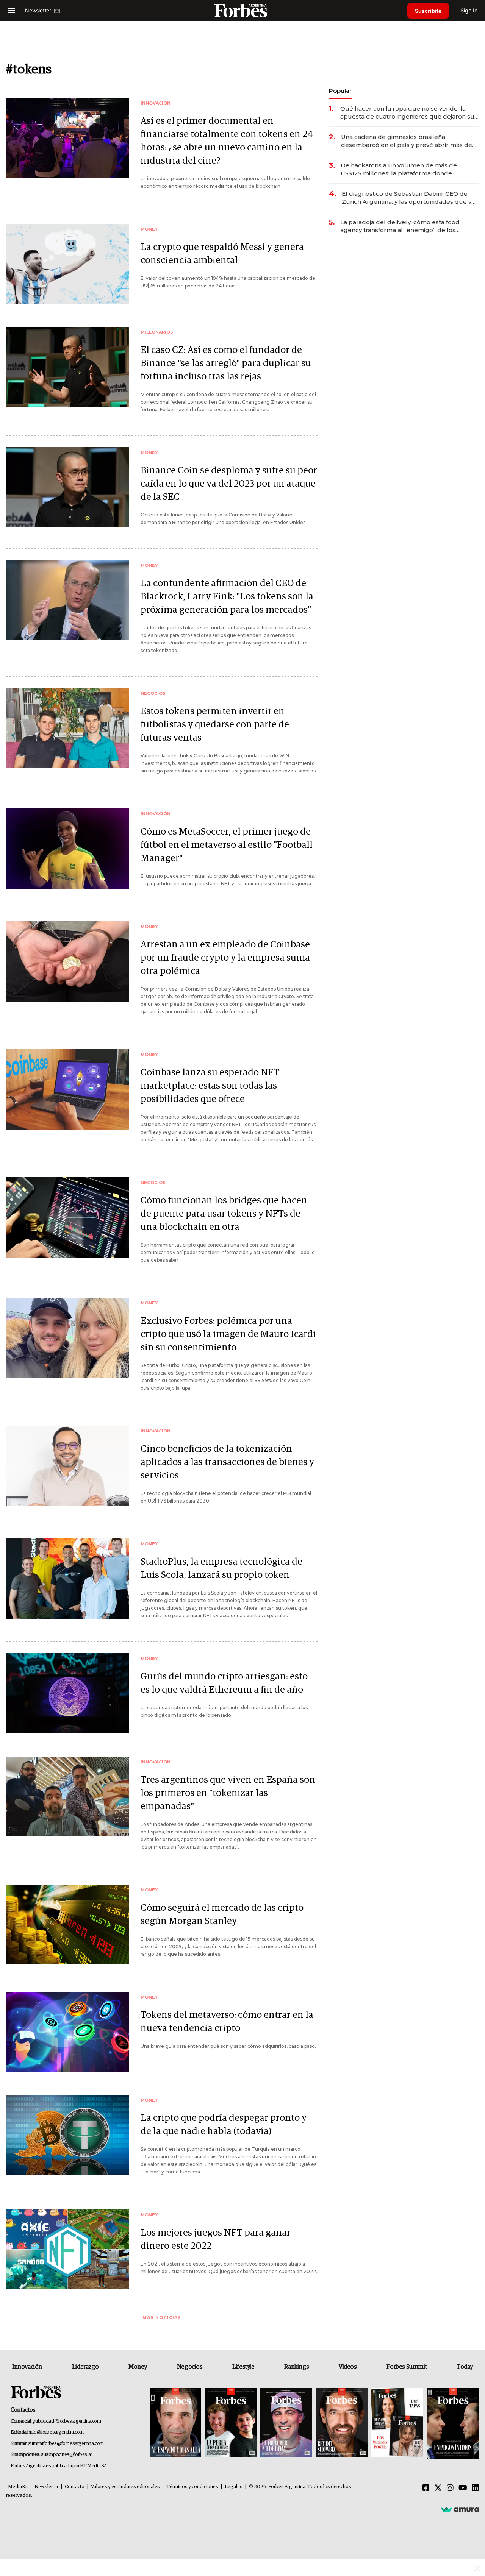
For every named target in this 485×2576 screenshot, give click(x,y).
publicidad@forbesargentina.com (67, 2421)
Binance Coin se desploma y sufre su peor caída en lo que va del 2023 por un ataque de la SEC (229, 484)
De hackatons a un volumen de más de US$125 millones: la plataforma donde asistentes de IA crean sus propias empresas (407, 169)
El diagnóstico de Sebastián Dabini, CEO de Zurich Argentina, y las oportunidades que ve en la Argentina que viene (408, 198)
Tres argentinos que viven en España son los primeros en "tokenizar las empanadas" (228, 1793)
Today (465, 2367)
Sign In (469, 10)
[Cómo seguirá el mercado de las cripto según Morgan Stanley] (68, 1925)
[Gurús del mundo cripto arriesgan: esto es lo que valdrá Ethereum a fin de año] (68, 1693)
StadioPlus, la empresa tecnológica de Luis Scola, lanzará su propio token (221, 1568)
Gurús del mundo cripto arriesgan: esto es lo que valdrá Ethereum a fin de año (224, 1683)
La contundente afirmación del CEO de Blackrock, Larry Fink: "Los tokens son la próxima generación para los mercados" (227, 597)
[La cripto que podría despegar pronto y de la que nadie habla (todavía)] (68, 2135)
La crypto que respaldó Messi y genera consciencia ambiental (222, 254)
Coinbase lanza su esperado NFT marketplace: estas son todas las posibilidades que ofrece (210, 1086)
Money (138, 2367)
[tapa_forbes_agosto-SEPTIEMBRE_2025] (452, 2423)
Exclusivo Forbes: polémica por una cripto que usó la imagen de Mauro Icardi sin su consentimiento (228, 1334)
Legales (234, 2487)
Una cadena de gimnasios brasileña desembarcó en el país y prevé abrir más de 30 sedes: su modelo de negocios (407, 141)
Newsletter (46, 2487)
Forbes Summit (407, 2367)
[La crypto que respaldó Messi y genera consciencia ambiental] (68, 264)
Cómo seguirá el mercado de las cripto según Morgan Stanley (222, 1914)
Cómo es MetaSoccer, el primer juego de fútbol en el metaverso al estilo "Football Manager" (227, 845)
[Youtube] (463, 2488)
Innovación (27, 2367)
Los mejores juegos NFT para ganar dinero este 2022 (216, 2239)
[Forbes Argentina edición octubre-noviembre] (397, 2423)
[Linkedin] (476, 2488)
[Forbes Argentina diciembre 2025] (341, 2423)
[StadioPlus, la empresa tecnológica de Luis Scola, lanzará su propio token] (68, 1578)
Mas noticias (162, 2318)
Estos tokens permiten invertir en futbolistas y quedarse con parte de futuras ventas (215, 725)
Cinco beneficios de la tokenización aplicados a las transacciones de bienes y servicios (227, 1462)
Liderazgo (85, 2367)
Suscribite (428, 11)
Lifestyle (243, 2367)
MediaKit (18, 2487)
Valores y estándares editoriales (125, 2487)
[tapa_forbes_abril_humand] (231, 2423)
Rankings (296, 2367)
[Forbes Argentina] (242, 10)
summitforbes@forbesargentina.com (66, 2444)
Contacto (75, 2487)
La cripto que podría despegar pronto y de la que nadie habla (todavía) (224, 2125)
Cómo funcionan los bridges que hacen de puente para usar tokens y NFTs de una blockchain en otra (224, 1214)
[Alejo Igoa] (286, 2423)
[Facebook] (426, 2488)
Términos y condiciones (192, 2487)
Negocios (190, 2367)
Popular (340, 91)
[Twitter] (438, 2488)
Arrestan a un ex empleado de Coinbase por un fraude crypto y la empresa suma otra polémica (225, 958)
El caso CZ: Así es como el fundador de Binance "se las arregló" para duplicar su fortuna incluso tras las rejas (226, 363)
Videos (348, 2367)
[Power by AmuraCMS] (460, 2509)
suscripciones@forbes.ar (66, 2455)
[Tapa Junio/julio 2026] (175, 2423)
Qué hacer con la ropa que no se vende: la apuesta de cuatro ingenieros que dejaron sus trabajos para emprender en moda (409, 113)
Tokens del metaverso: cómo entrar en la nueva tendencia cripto (227, 2022)
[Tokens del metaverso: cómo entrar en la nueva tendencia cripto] (68, 2032)
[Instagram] (450, 2488)
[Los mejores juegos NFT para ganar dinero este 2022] (68, 2249)
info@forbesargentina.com (56, 2432)
